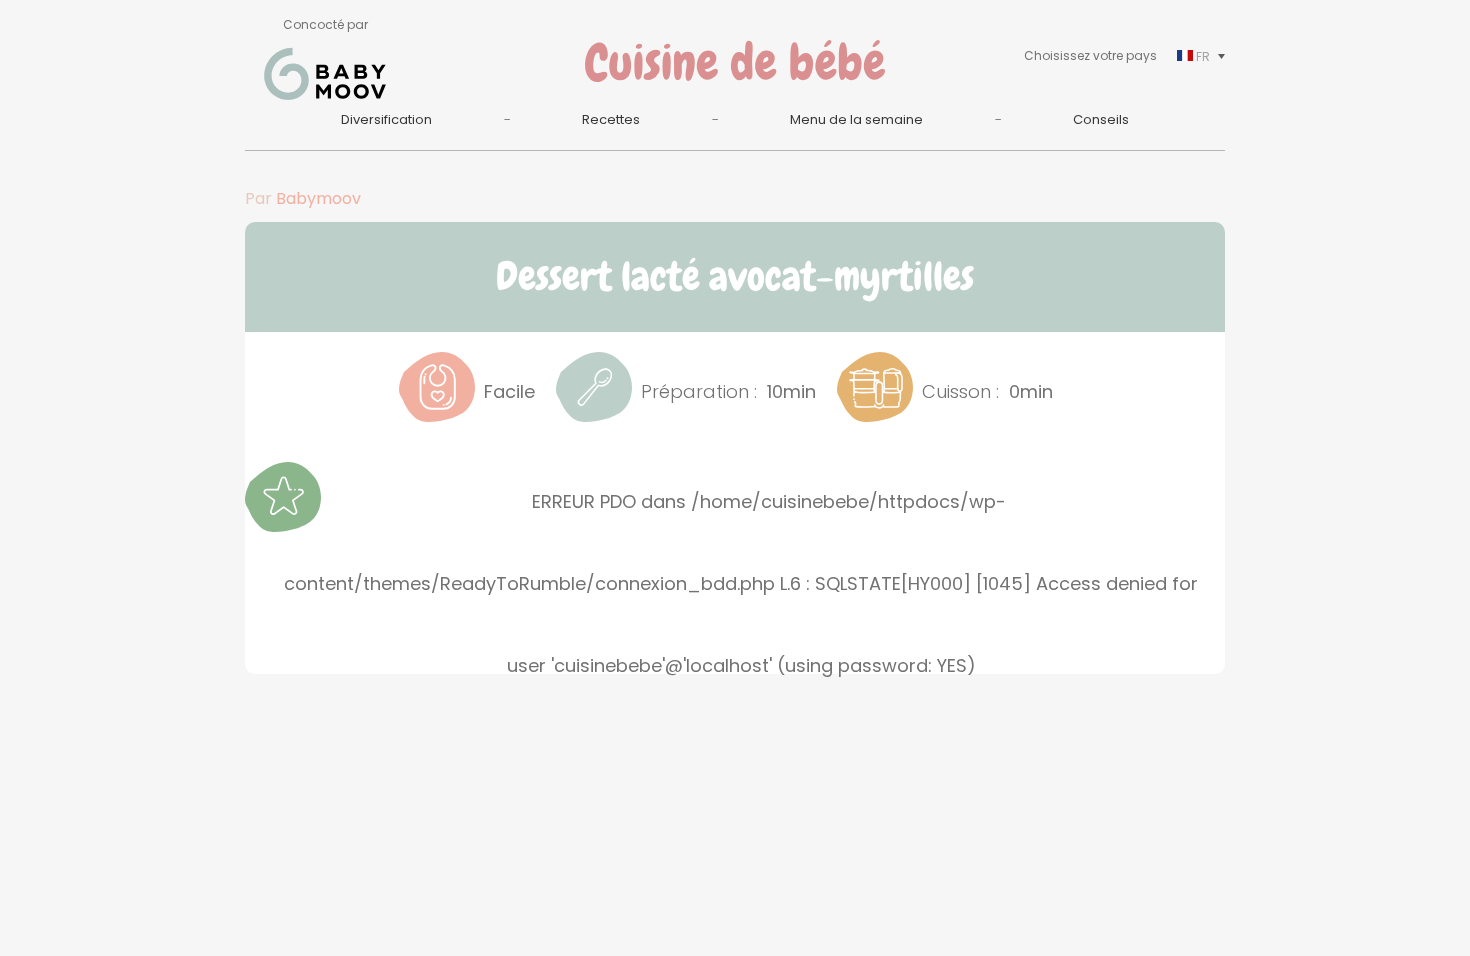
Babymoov (318, 198)
